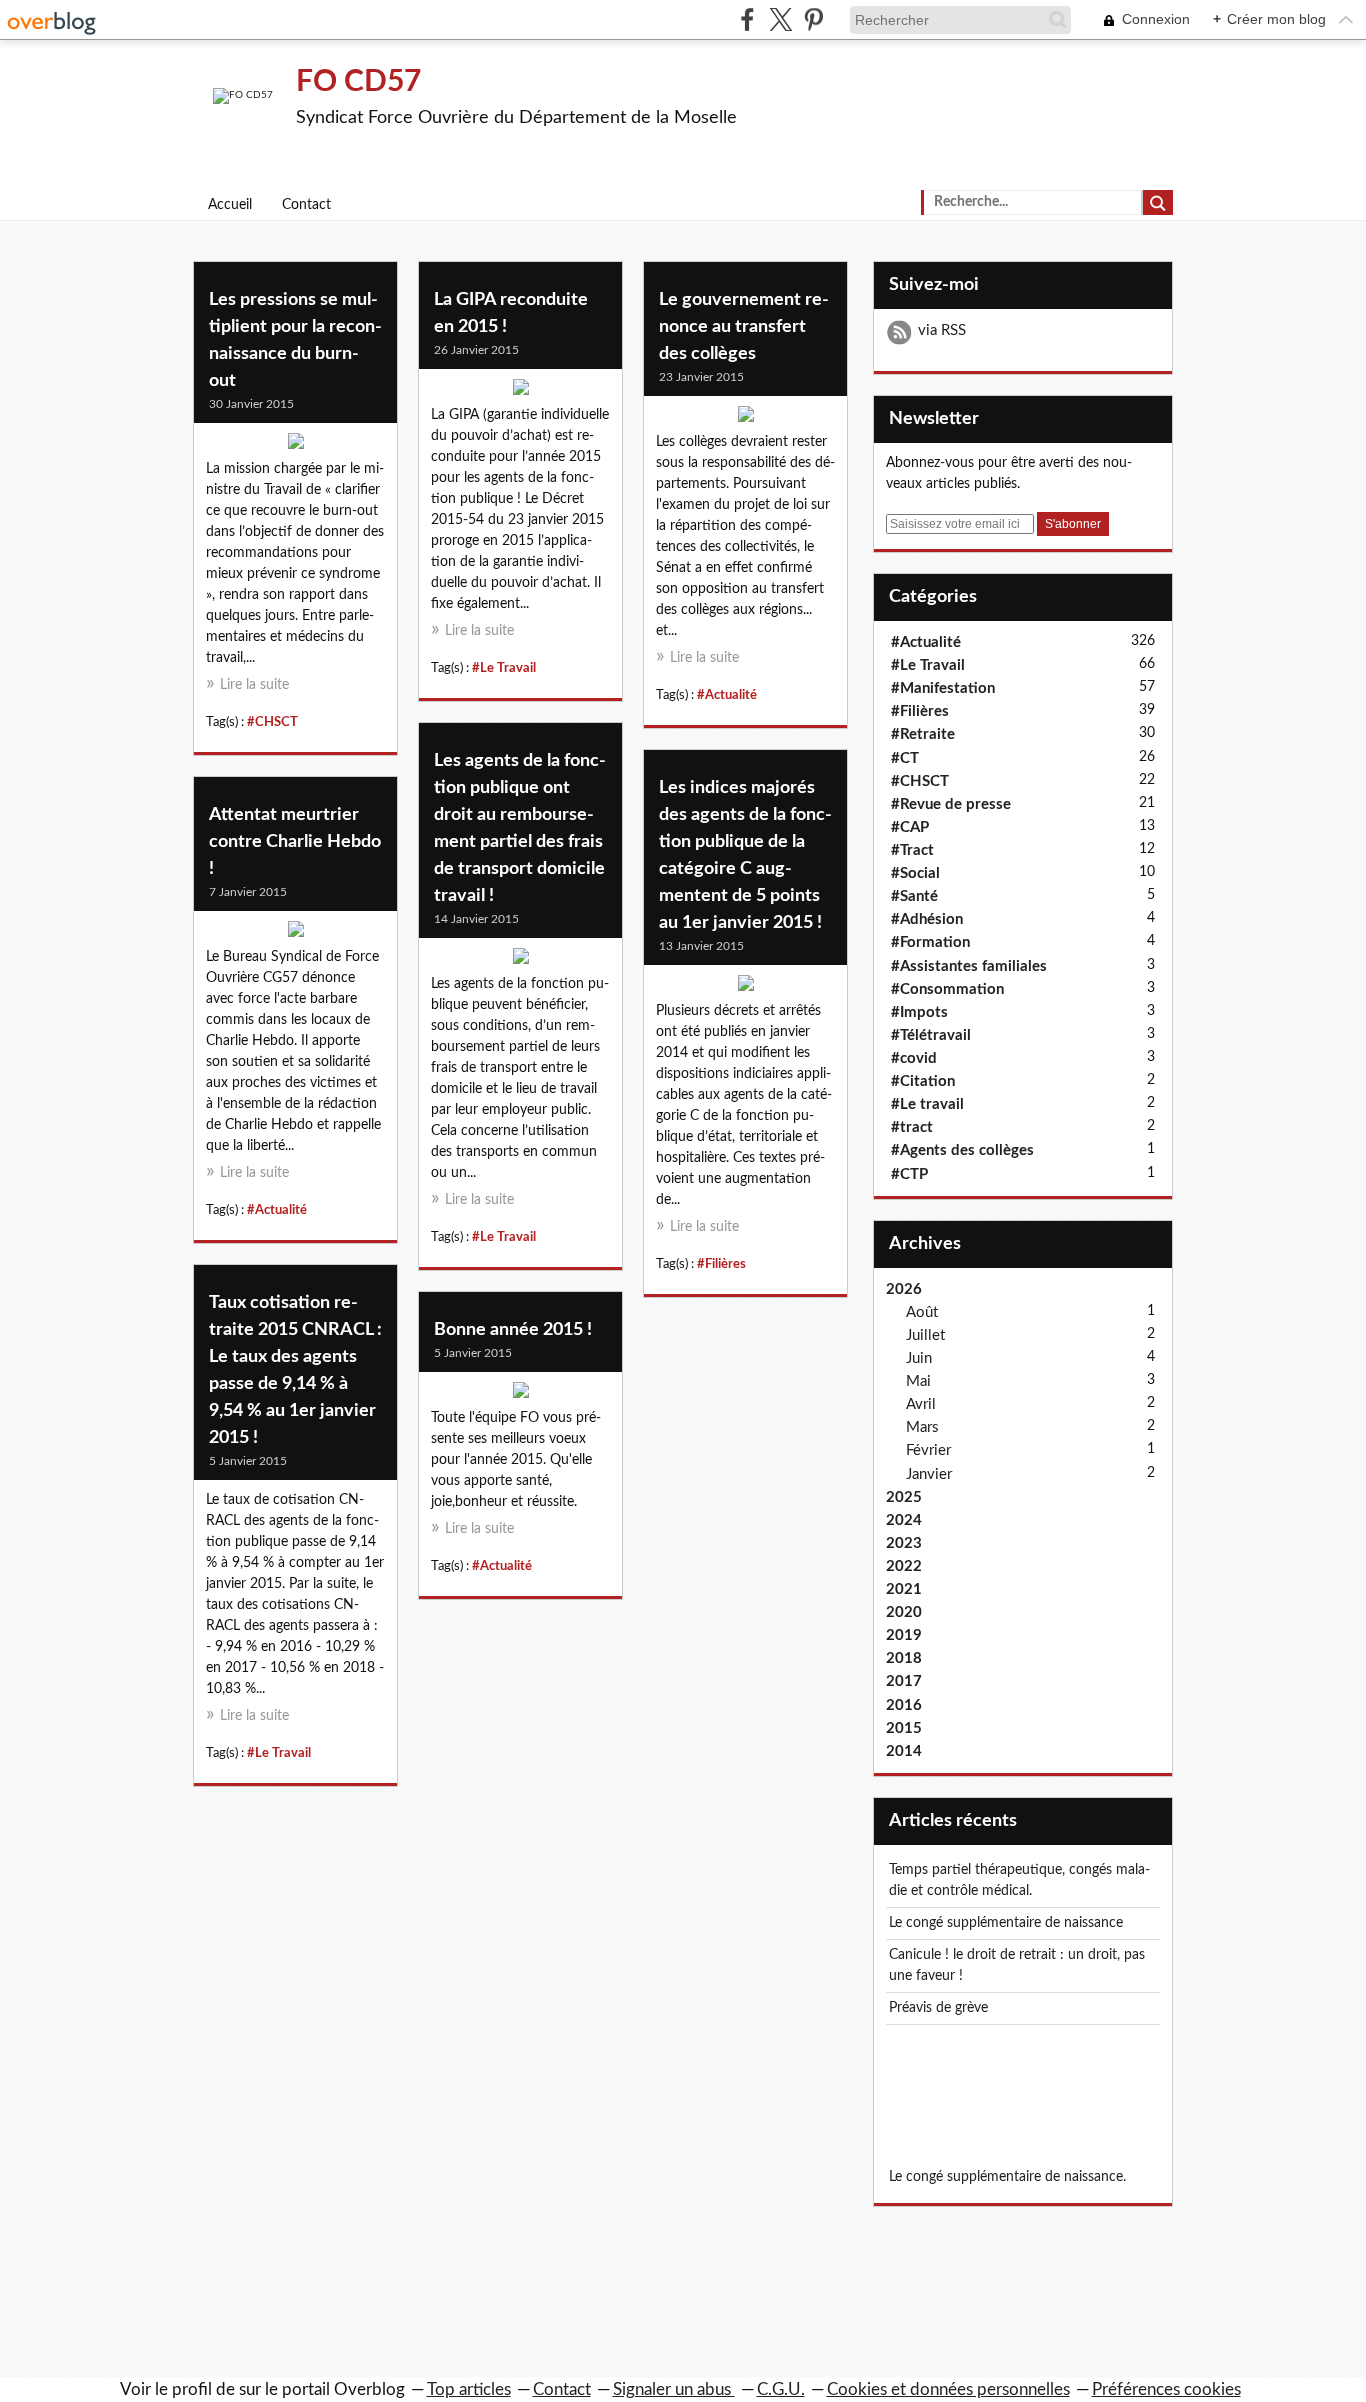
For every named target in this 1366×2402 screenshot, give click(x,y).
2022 (904, 1566)
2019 (904, 1635)
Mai (918, 1381)
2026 (904, 1289)
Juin (919, 1358)
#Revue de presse (951, 804)
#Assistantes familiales (969, 966)
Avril (921, 1404)
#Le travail (927, 1104)
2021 (904, 1589)
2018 (904, 1658)
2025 (904, 1497)
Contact (306, 205)
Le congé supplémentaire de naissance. (1007, 2177)
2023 (904, 1543)
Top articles (469, 2389)
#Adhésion (927, 919)
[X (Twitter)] (780, 19)
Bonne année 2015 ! (513, 1330)
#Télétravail (931, 1035)
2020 (904, 1612)
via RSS (942, 330)
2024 (904, 1520)
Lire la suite (254, 685)
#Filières (721, 1264)
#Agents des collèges (962, 1150)
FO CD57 (358, 82)
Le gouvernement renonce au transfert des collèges (744, 327)
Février (928, 1450)
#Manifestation (943, 688)
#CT (905, 758)
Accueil (230, 205)
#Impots (919, 1012)
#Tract (912, 850)
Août (922, 1312)
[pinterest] (813, 19)
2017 (904, 1681)
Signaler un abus (674, 2389)
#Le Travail (504, 668)
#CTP (909, 1174)
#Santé (914, 896)
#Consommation (947, 989)
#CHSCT (272, 722)
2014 (904, 1751)
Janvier (929, 1474)
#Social (915, 873)
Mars (922, 1427)
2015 (904, 1728)
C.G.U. (781, 2389)
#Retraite (923, 734)
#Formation (930, 942)
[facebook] (747, 19)
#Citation (923, 1081)
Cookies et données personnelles (948, 2389)
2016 (904, 1705)
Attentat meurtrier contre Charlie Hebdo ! (295, 842)
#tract (912, 1127)
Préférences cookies (1166, 2389)
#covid (914, 1058)
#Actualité (727, 695)
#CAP (910, 827)
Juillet (925, 1335)
